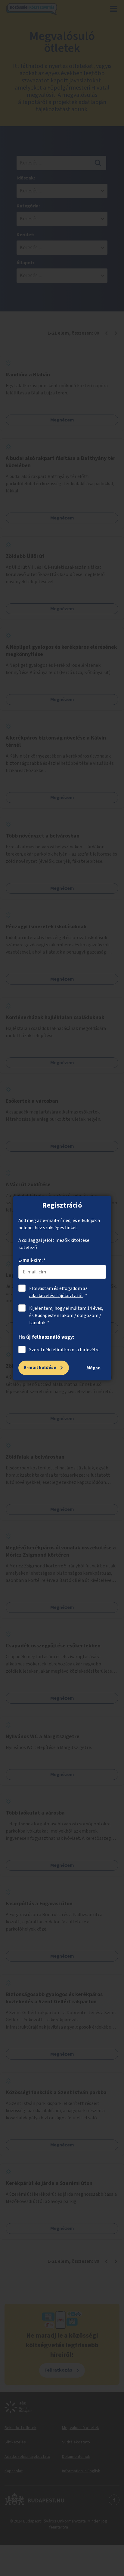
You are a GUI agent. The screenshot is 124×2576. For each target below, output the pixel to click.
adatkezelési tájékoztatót (56, 1296)
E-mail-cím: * (32, 1260)
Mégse (93, 1368)
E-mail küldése (40, 1368)
